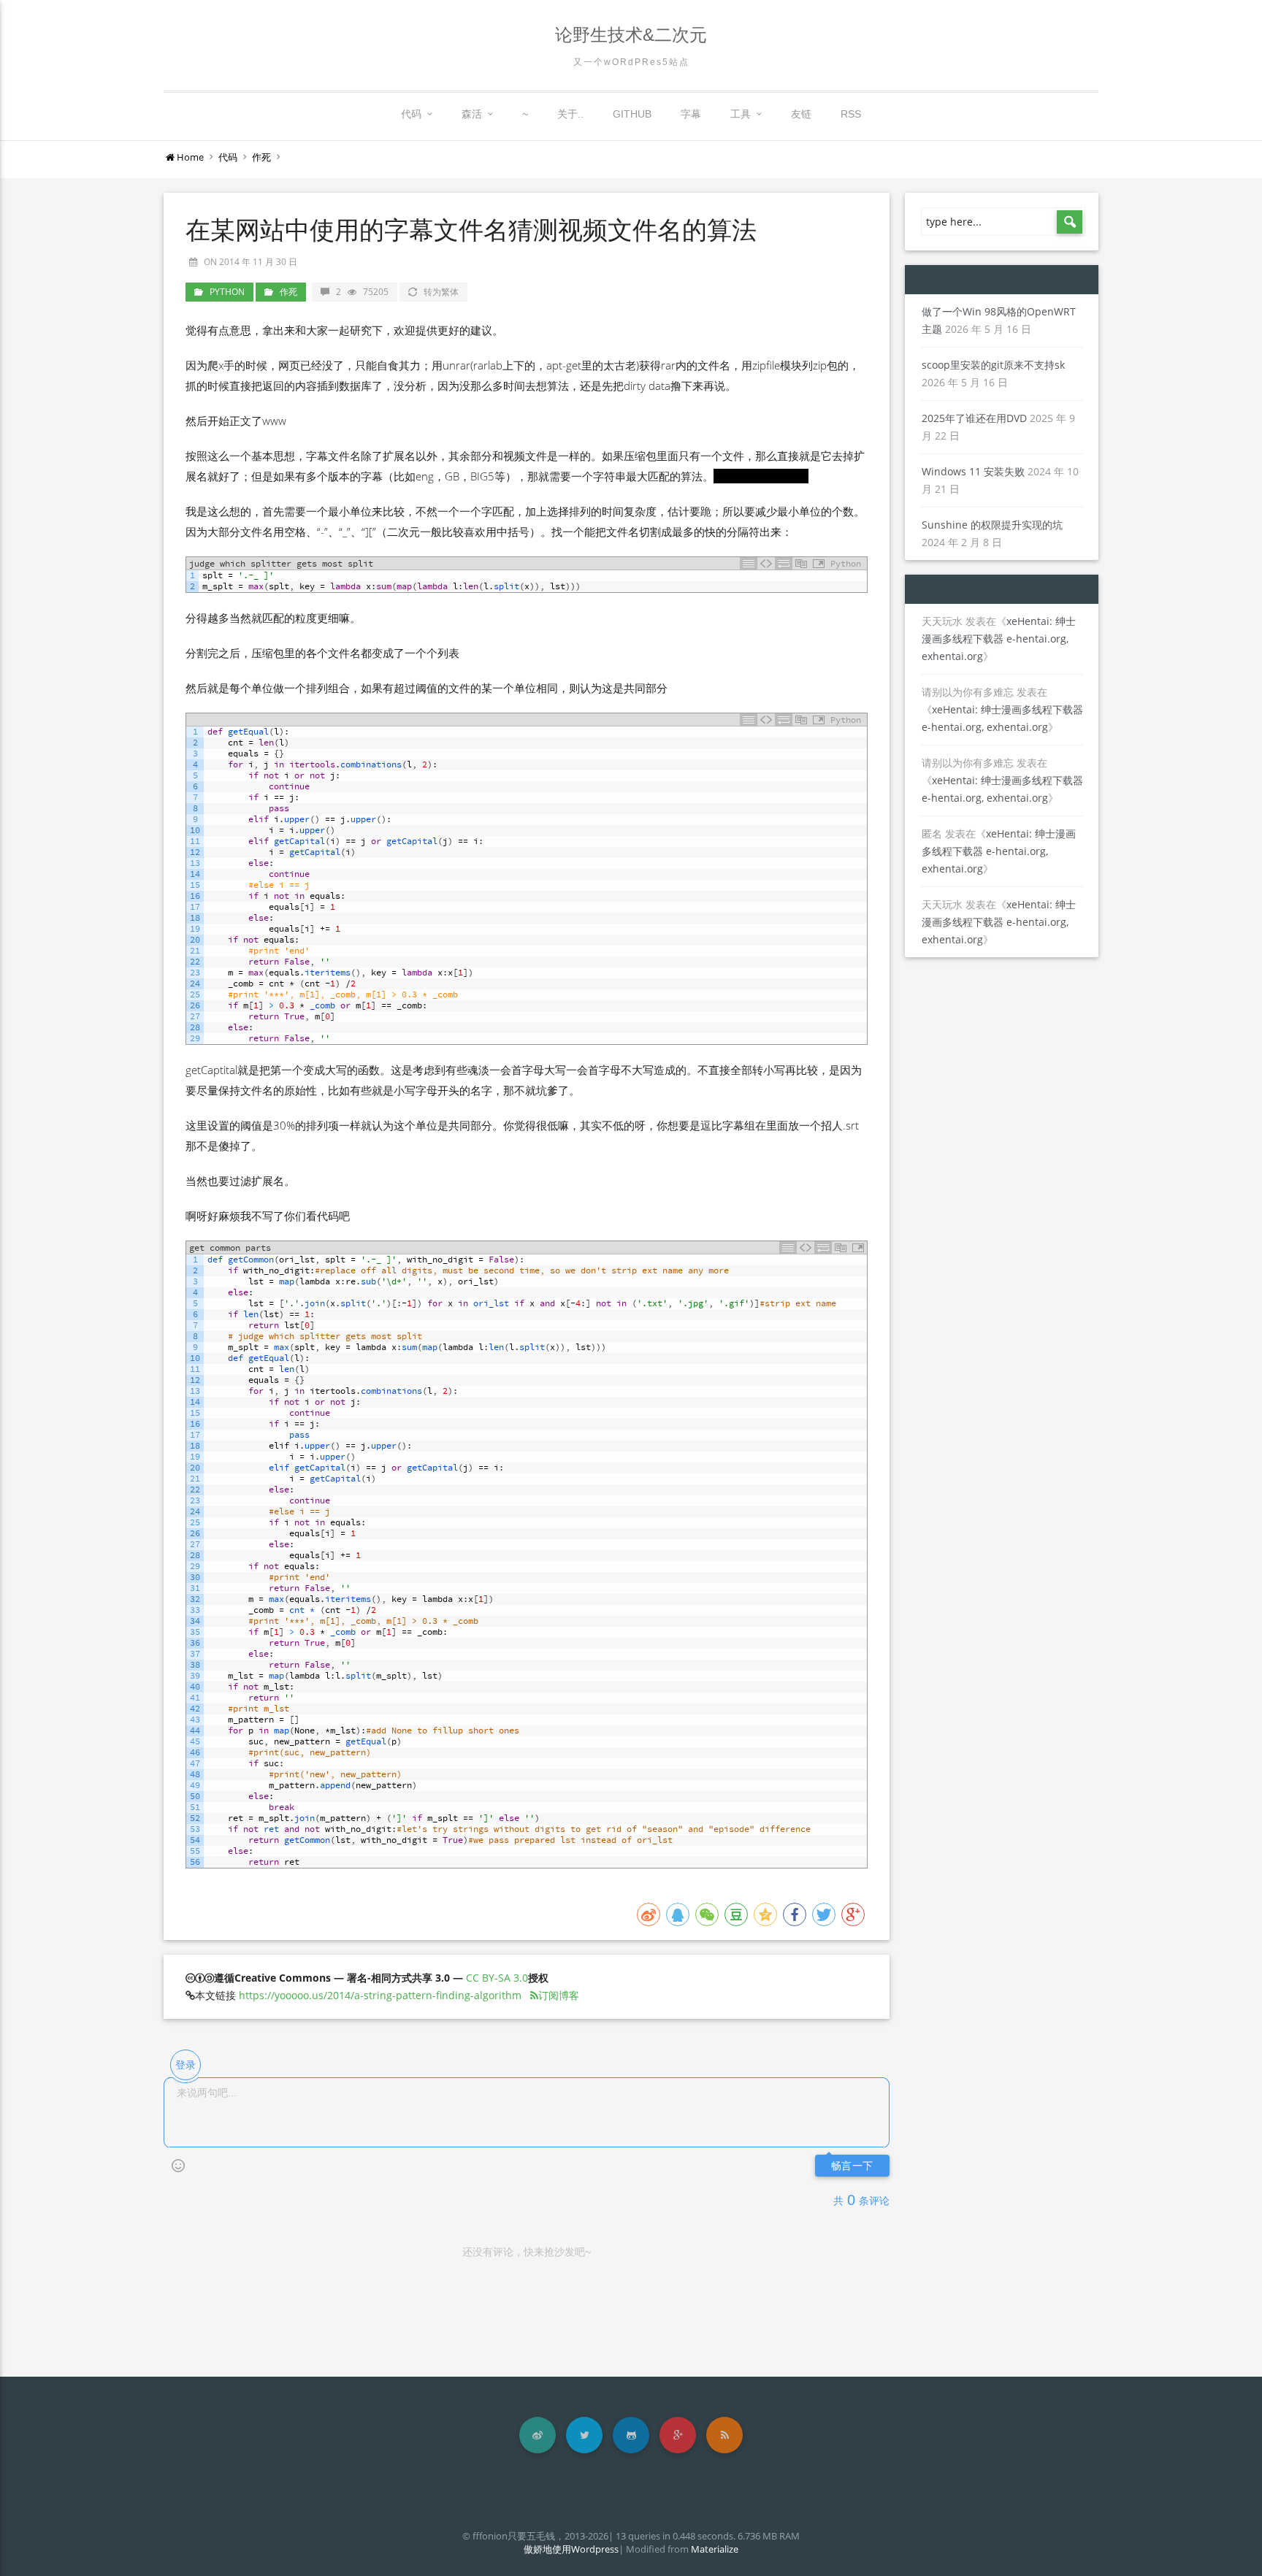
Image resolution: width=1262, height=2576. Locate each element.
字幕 (691, 114)
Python (227, 292)
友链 (801, 114)
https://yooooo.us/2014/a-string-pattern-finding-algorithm (380, 1995)
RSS (851, 114)
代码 (411, 114)
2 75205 (362, 292)
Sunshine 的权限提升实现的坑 (992, 525)
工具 (741, 114)
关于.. (570, 114)
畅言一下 (852, 2166)
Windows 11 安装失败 (973, 471)
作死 (261, 157)
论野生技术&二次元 (631, 35)
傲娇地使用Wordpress (571, 2549)
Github (632, 114)
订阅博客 (559, 1995)
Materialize (715, 2549)
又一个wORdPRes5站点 (631, 62)
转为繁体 (441, 292)
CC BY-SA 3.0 (497, 1978)
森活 (472, 114)
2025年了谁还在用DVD (974, 418)
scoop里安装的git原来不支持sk (993, 365)
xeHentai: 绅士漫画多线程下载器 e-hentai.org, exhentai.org (999, 639)
